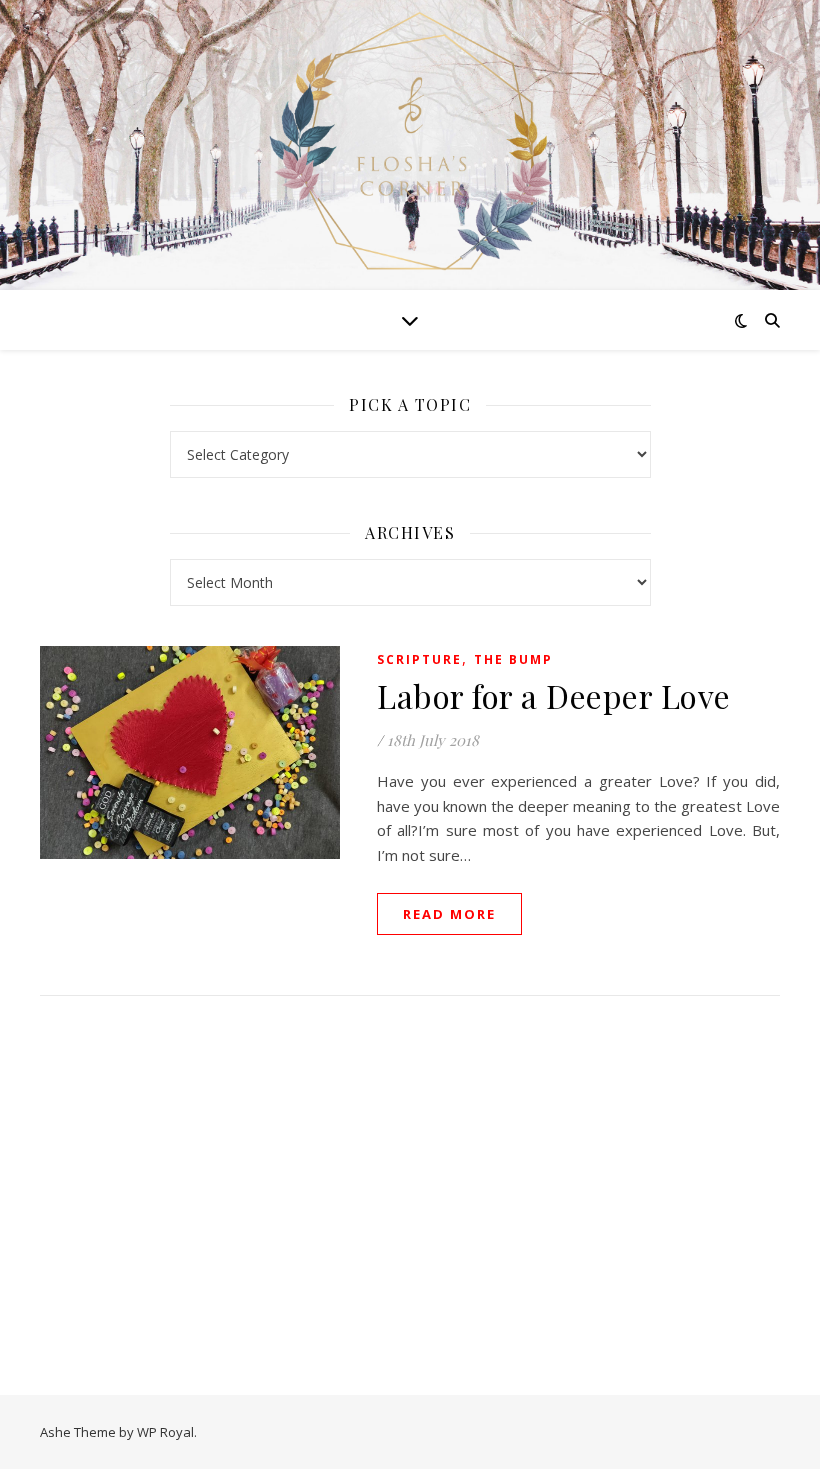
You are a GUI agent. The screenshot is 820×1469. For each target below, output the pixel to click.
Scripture (419, 659)
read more (449, 914)
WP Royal (165, 1432)
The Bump (513, 659)
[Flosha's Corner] (410, 142)
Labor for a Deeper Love (554, 695)
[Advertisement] (410, 1175)
